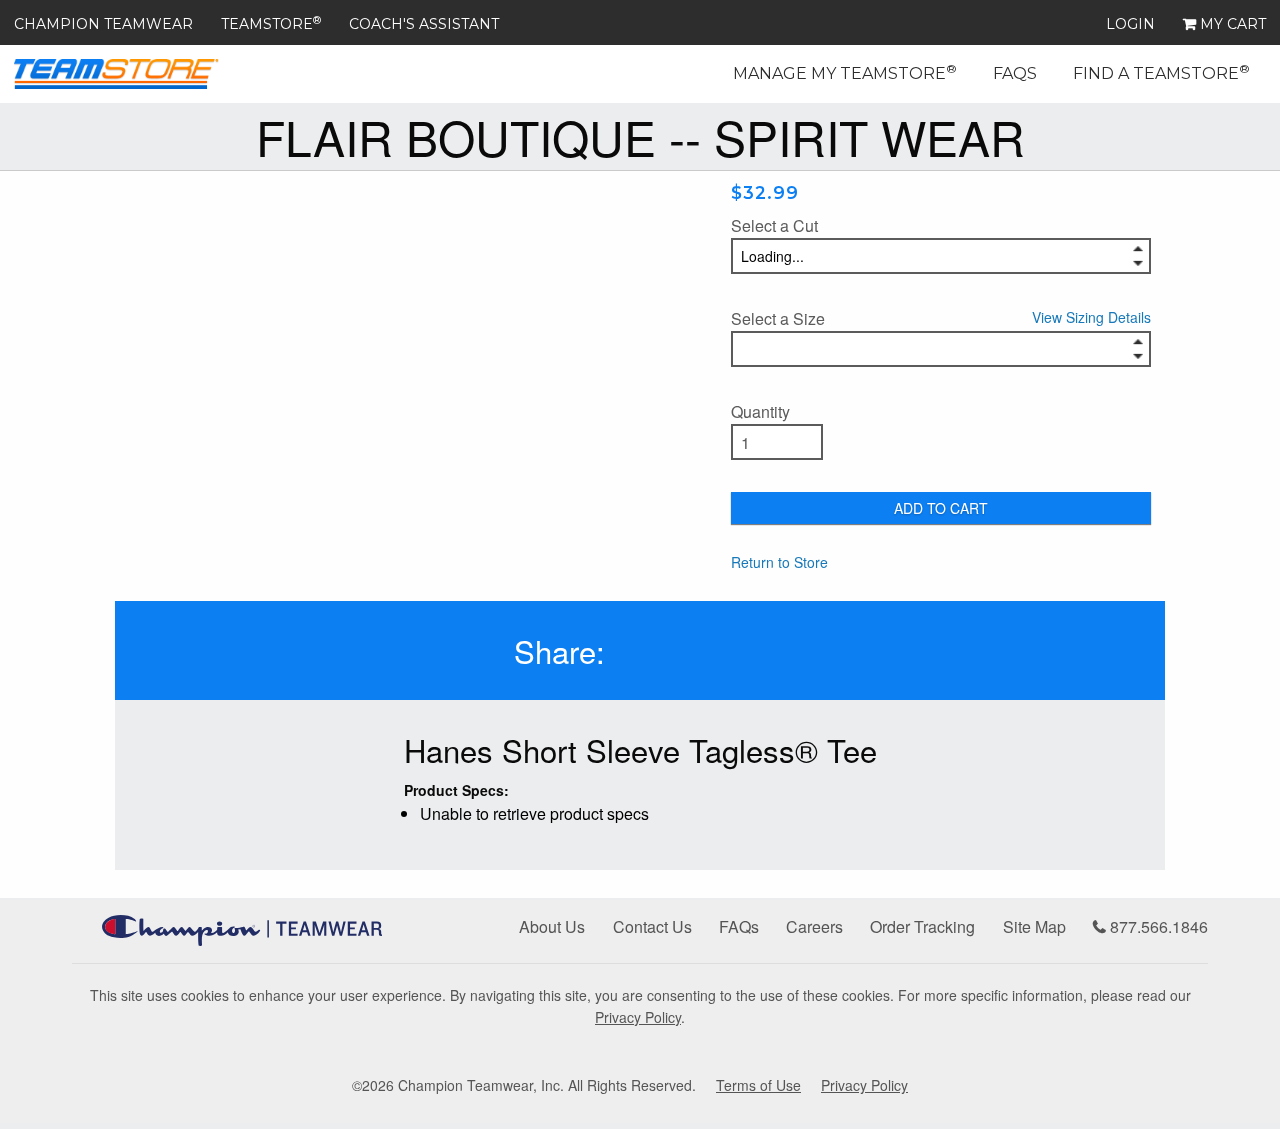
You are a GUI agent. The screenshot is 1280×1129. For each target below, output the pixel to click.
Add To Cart (941, 508)
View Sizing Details (1091, 317)
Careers (814, 926)
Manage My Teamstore (845, 72)
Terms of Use (758, 1085)
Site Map (1034, 926)
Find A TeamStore (1161, 72)
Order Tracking (922, 926)
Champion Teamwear (103, 24)
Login (1130, 24)
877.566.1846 (1157, 926)
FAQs (1015, 73)
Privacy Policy (638, 1017)
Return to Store (779, 562)
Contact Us (652, 926)
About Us (552, 926)
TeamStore (271, 23)
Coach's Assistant (424, 24)
